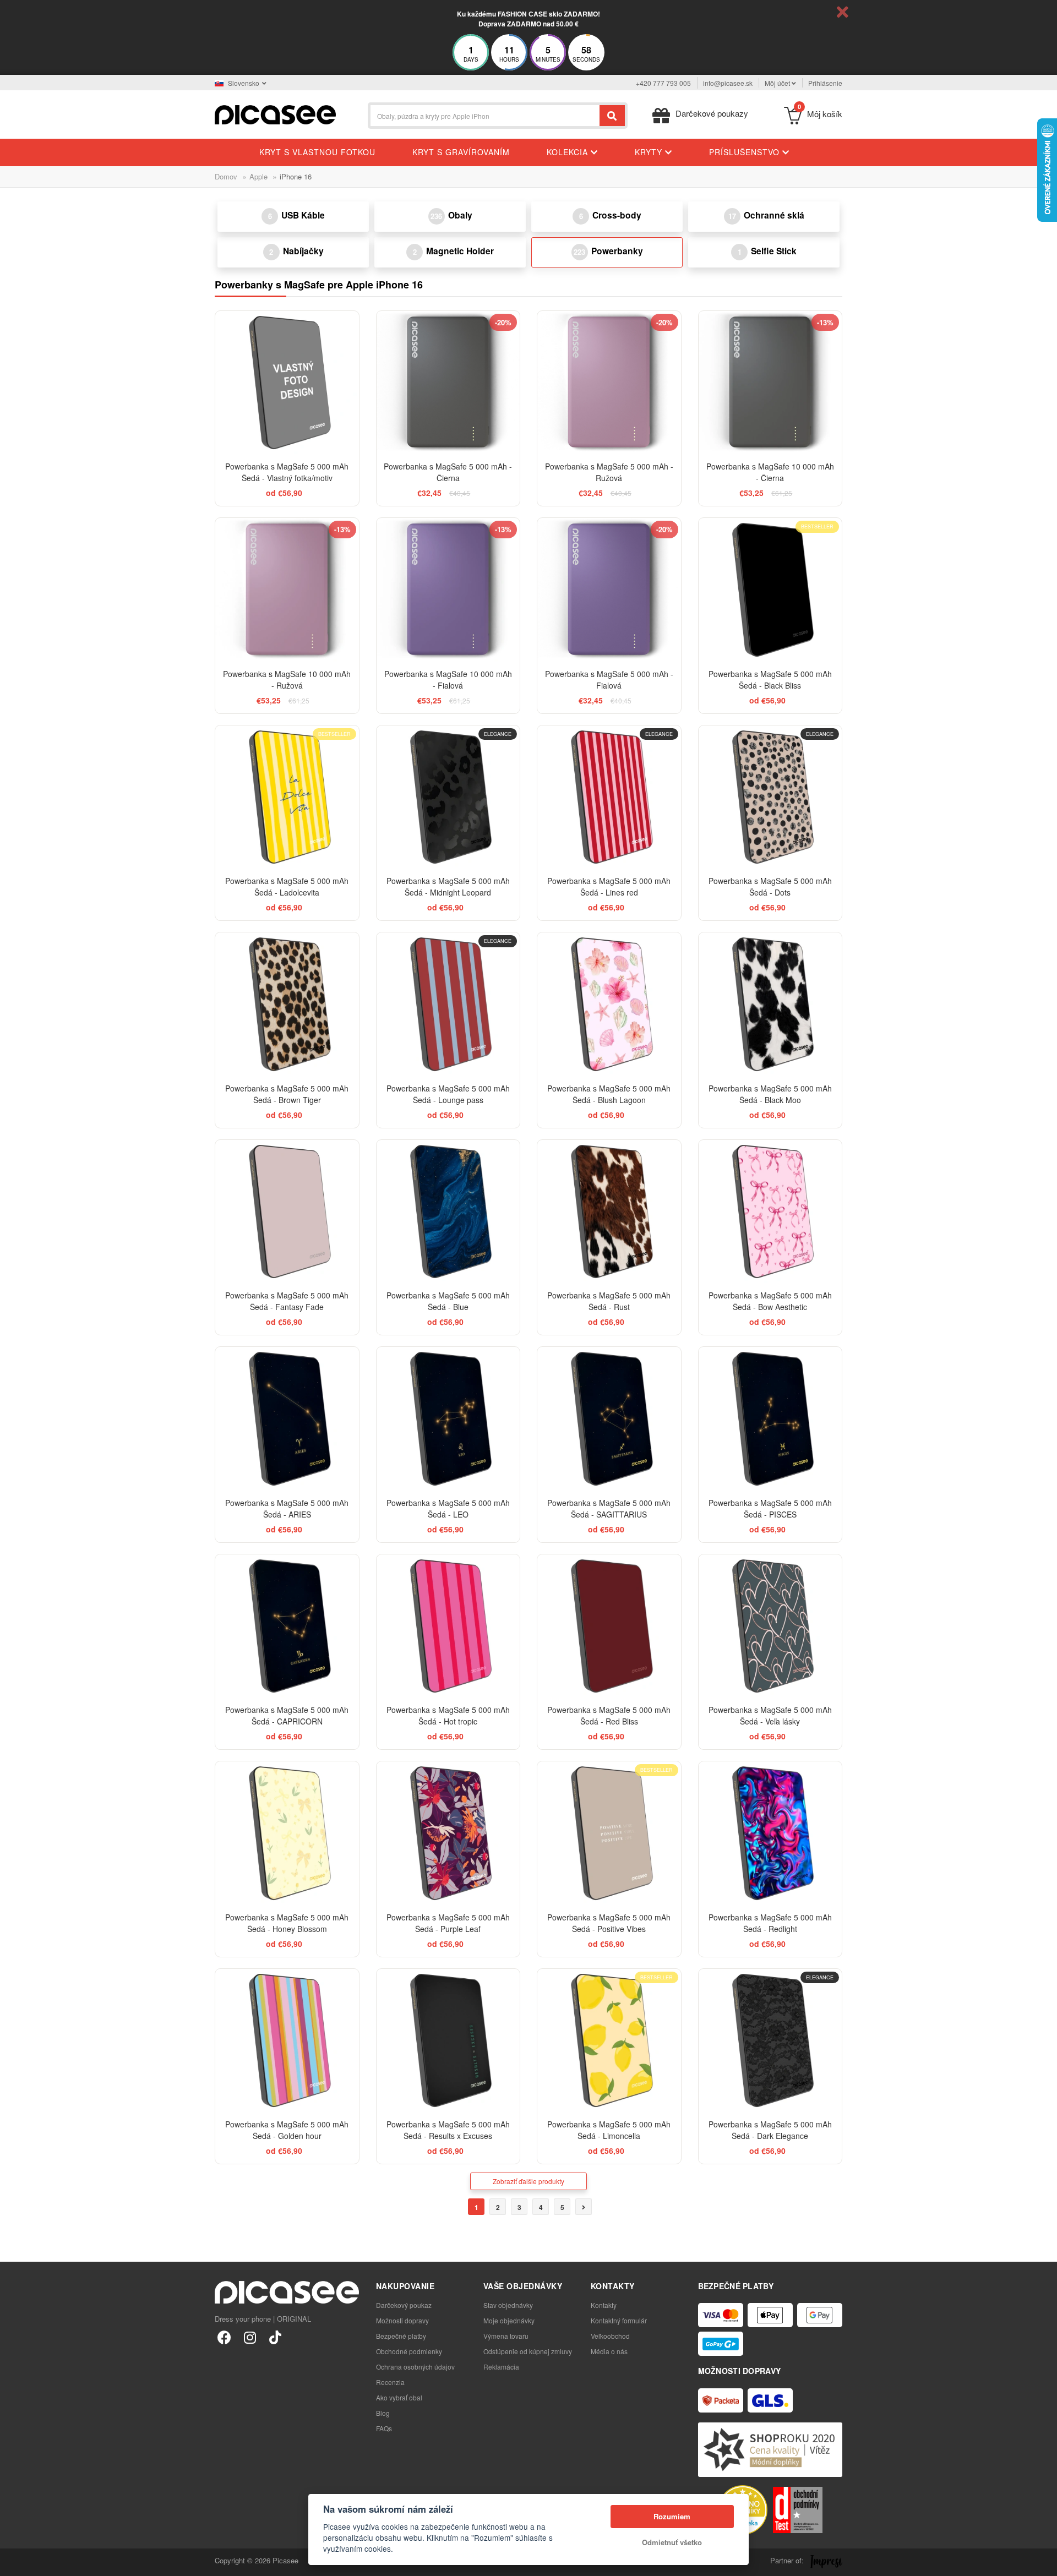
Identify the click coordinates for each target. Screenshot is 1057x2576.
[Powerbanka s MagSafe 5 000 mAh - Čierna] (448, 383)
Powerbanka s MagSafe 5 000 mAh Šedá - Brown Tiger (287, 1094)
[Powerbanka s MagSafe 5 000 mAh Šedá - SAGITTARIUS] (609, 1419)
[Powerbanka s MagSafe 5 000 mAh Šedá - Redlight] (770, 1833)
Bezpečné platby (401, 2336)
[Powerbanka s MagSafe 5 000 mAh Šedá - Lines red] (609, 797)
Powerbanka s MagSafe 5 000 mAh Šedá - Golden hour (287, 2130)
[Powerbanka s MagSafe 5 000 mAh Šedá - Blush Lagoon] (609, 1004)
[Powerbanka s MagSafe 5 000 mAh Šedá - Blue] (448, 1212)
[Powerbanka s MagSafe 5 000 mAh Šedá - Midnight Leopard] (448, 797)
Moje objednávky (509, 2320)
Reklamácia (501, 2367)
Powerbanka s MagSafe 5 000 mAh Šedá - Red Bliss (609, 1715)
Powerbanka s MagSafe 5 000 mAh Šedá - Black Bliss (770, 680)
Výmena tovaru (506, 2336)
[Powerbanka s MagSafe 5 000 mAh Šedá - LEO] (448, 1419)
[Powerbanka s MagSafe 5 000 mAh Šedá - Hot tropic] (448, 1626)
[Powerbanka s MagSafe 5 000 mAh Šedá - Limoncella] (609, 2041)
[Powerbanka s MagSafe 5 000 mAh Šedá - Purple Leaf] (448, 1833)
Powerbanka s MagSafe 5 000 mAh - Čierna (448, 472)
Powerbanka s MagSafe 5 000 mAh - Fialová (609, 680)
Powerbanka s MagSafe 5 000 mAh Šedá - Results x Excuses (448, 2130)
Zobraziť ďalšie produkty (528, 2181)
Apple (258, 176)
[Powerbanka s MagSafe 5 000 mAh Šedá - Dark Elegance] (770, 2041)
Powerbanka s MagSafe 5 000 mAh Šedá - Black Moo (770, 1094)
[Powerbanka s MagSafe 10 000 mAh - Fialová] (448, 590)
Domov (226, 176)
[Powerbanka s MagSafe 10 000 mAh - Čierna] (770, 383)
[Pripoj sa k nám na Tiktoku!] (275, 2337)
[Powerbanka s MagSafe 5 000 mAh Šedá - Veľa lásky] (770, 1626)
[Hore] (14, 2562)
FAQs (384, 2428)
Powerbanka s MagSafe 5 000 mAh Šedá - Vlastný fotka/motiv (287, 472)
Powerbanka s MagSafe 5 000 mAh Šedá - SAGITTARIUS (609, 1508)
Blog (383, 2413)
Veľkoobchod (610, 2336)
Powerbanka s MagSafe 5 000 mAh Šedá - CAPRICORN (287, 1715)
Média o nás (609, 2351)
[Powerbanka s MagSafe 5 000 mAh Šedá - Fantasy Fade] (287, 1212)
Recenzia (390, 2382)
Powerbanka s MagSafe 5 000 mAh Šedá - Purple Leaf (448, 1923)
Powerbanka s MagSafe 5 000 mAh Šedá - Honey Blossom (287, 1923)
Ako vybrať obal (399, 2397)
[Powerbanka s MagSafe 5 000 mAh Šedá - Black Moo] (770, 1004)
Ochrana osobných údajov (415, 2367)
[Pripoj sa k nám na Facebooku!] (224, 2337)
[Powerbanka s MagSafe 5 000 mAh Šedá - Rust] (609, 1212)
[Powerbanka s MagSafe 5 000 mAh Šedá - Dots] (770, 797)
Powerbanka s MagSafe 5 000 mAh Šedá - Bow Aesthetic (770, 1301)
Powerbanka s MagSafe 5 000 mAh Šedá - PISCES (770, 1508)
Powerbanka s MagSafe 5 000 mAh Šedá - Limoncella (609, 2130)
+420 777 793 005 (663, 83)
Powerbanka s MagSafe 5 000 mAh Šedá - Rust (609, 1301)
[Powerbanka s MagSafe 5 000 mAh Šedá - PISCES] (770, 1419)
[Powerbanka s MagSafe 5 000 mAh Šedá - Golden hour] (287, 2041)
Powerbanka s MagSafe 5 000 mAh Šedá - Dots (770, 886)
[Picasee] (275, 114)
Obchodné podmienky (409, 2351)
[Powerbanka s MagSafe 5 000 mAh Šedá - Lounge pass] (448, 1004)
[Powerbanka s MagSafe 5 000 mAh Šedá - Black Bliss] (770, 590)
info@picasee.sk (728, 83)
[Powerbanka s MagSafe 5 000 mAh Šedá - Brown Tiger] (287, 1004)
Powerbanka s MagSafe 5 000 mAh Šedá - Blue (448, 1301)
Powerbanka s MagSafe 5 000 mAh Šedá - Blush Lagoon (609, 1094)
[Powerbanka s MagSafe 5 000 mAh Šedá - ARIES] (287, 1419)
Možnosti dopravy (402, 2320)
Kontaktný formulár (619, 2320)
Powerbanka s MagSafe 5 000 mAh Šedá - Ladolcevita (287, 886)
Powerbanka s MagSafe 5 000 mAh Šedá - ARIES (287, 1508)
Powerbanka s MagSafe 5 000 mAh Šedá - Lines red (609, 886)
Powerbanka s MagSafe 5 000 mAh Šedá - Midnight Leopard (448, 886)
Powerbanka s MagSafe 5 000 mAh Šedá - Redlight (770, 1923)
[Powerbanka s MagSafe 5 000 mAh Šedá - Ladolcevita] (287, 797)
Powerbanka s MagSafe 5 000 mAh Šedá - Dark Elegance (770, 2130)
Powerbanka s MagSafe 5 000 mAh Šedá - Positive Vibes (609, 1923)
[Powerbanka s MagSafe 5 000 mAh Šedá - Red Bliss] (609, 1626)
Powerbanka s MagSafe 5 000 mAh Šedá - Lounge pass (448, 1094)
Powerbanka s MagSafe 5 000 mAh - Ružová (609, 472)
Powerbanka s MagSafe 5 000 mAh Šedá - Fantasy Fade (287, 1301)
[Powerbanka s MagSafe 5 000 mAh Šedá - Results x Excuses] (448, 2041)
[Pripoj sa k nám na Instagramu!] (250, 2337)
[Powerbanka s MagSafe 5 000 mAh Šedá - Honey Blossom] (287, 1833)
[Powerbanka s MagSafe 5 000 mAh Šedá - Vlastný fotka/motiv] (287, 383)
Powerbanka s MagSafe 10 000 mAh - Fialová (448, 680)
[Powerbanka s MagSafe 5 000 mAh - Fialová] (609, 590)
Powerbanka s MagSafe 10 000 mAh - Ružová (287, 680)
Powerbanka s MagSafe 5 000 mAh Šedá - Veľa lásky (770, 1715)
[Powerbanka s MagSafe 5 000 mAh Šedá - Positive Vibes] (609, 1833)
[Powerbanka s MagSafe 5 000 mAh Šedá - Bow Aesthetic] (770, 1212)
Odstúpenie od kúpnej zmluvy (528, 2351)
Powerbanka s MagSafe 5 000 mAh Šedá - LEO (448, 1508)
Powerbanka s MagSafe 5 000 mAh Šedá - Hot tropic (448, 1715)
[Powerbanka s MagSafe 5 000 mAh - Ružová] (609, 383)
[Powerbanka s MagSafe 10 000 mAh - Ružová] (287, 590)
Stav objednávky (508, 2305)
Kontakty (604, 2305)
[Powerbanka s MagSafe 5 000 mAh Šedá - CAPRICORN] (287, 1626)
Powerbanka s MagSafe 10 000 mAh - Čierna (770, 472)
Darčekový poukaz (404, 2305)
